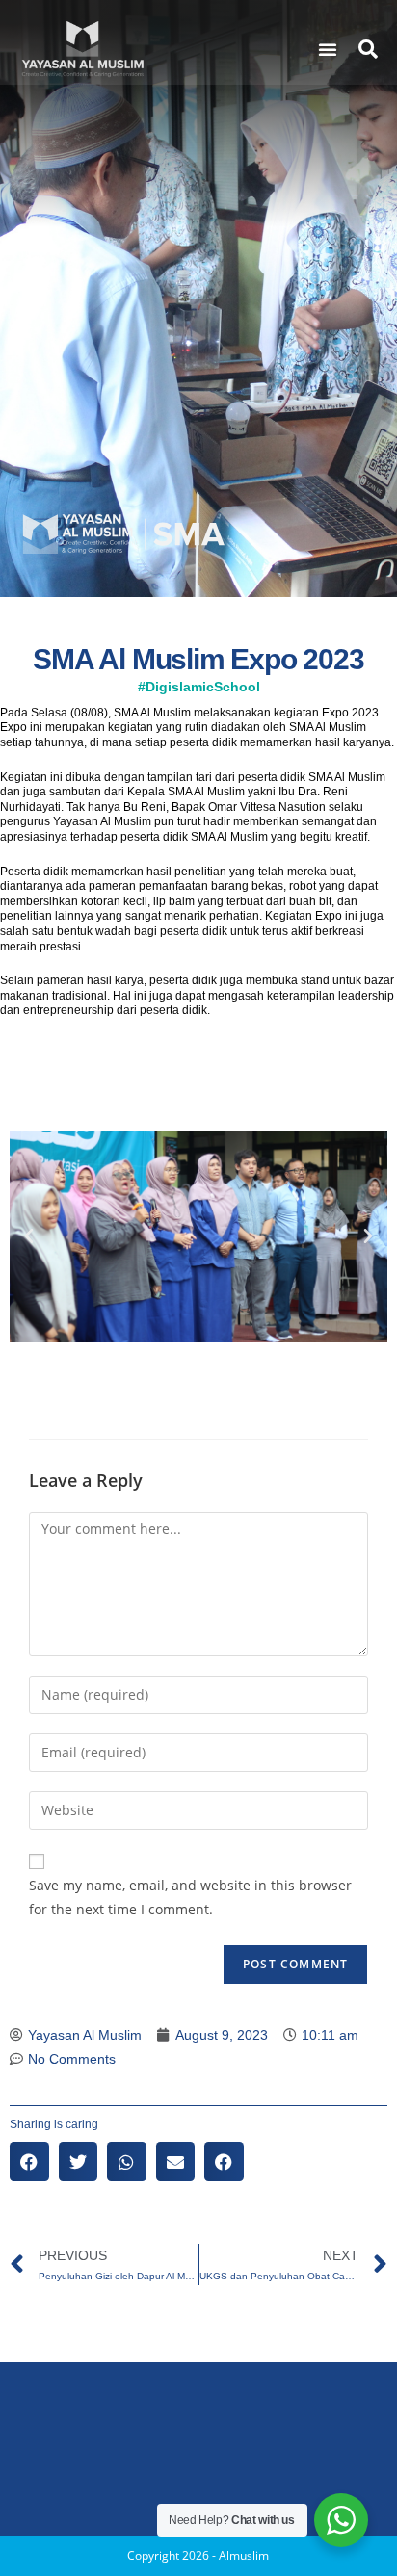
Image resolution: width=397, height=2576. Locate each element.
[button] (328, 49)
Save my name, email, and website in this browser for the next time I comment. (190, 1897)
